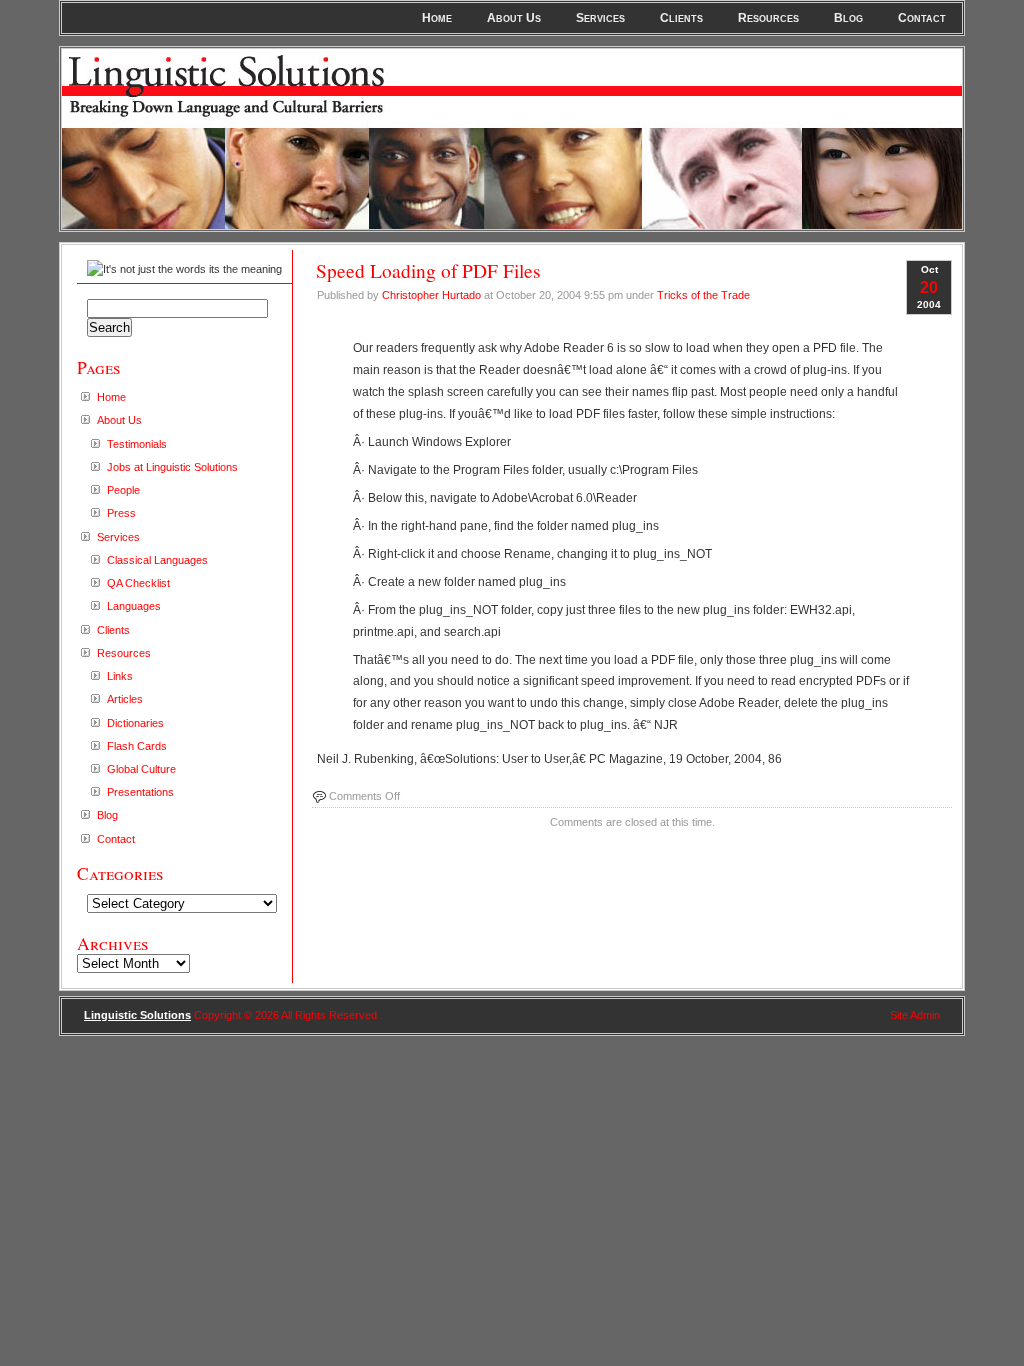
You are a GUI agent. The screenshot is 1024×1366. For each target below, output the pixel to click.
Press (121, 513)
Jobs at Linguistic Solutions (172, 467)
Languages (134, 606)
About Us (514, 18)
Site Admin (915, 1015)
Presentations (140, 792)
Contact (922, 18)
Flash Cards (137, 746)
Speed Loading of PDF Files (428, 270)
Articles (125, 699)
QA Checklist (138, 583)
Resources (768, 18)
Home (437, 18)
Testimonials (137, 444)
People (123, 490)
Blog (848, 18)
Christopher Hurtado (431, 295)
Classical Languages (157, 560)
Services (600, 18)
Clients (681, 18)
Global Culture (141, 769)
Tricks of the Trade (703, 295)
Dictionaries (135, 723)
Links (120, 676)
